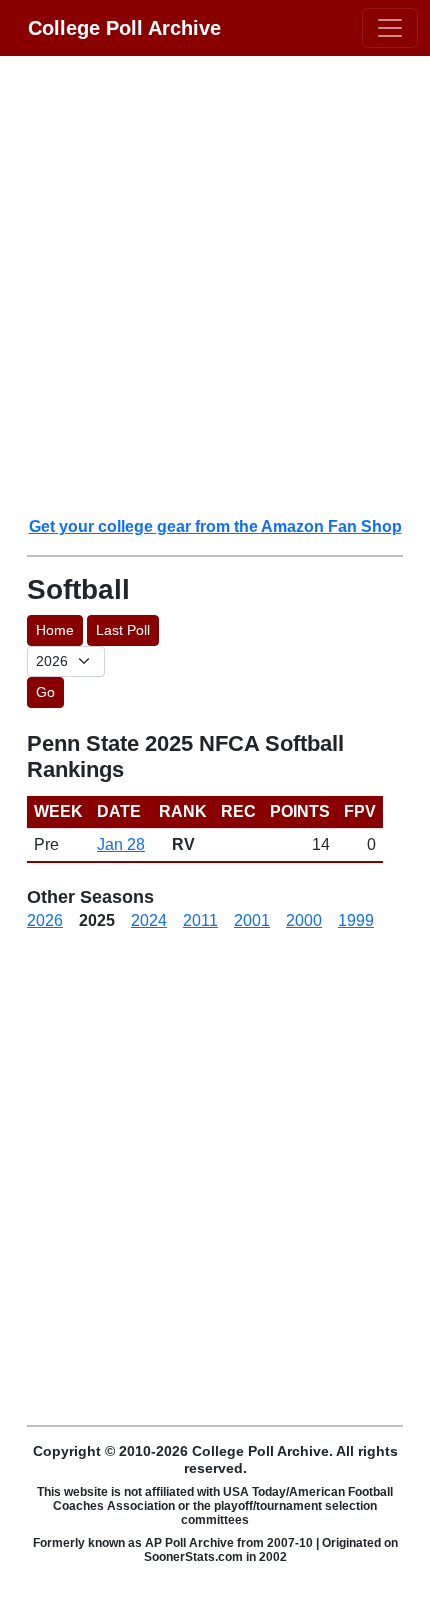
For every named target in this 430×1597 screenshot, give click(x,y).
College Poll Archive (124, 28)
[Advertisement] (215, 285)
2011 (200, 920)
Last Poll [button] (123, 630)
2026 (45, 920)
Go (45, 692)
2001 (252, 920)
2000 (304, 920)
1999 (356, 920)
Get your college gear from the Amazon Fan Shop (215, 526)
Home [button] (55, 630)
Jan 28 (121, 844)
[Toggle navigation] (390, 28)
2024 (149, 920)
